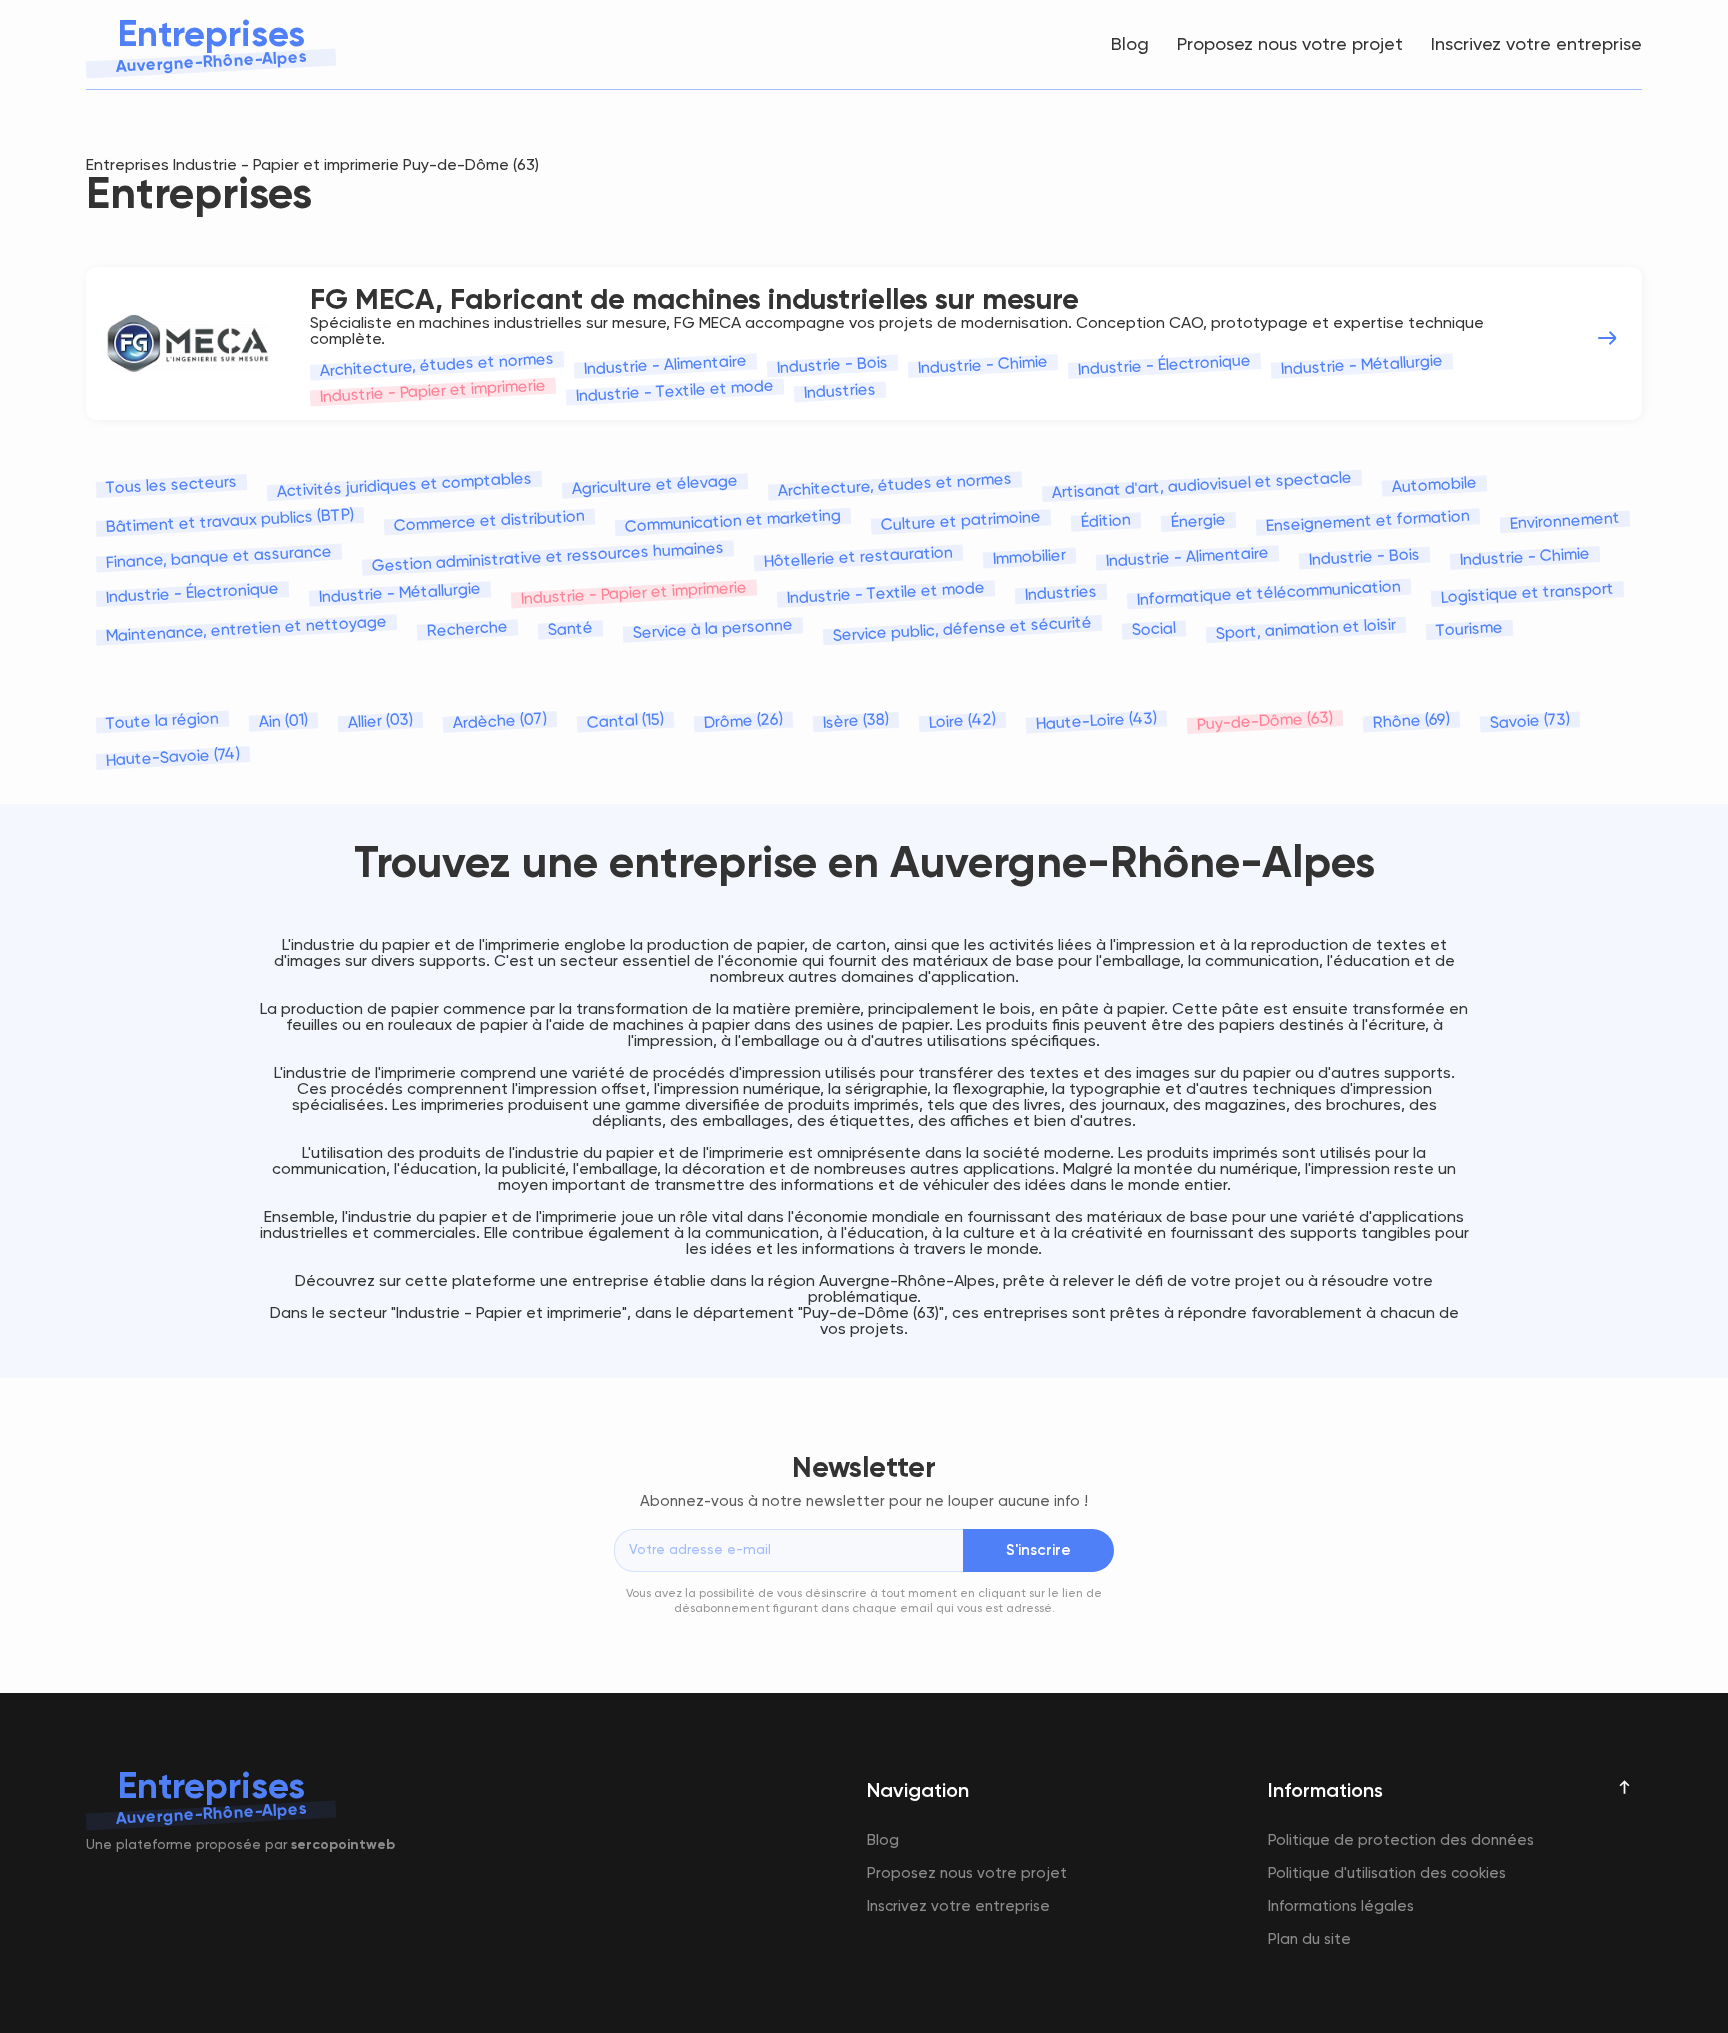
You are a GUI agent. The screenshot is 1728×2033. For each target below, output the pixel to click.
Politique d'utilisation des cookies (1387, 1873)
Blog (1130, 45)
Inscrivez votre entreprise (1536, 45)
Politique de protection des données (1401, 1840)
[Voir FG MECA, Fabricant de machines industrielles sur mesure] (1607, 338)
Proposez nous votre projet (1290, 45)
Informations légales (1341, 1906)
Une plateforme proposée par (240, 1845)
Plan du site (1309, 1939)
